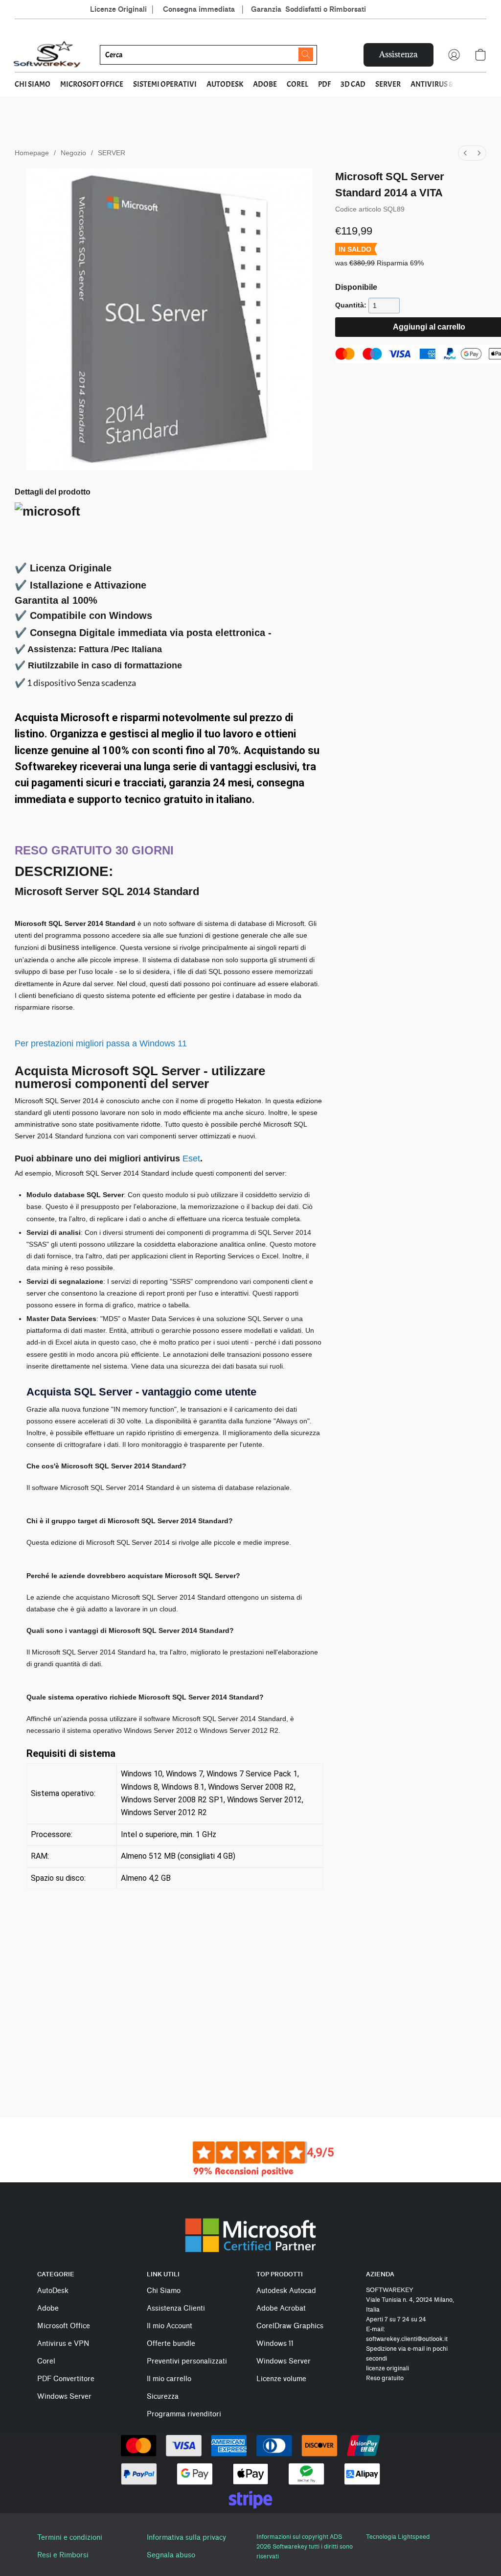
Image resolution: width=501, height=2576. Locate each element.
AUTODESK (225, 84)
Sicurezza (163, 2397)
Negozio (73, 153)
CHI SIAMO (33, 84)
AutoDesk (53, 2291)
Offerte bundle (171, 2344)
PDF (324, 84)
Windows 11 (275, 2344)
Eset (191, 1158)
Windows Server (64, 2397)
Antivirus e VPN (63, 2344)
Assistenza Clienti (176, 2308)
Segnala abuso (171, 2555)
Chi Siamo (164, 2291)
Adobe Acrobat (281, 2308)
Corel (46, 2361)
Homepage (32, 153)
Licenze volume (281, 2379)
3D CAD (353, 84)
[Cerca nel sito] (306, 54)
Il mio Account (170, 2326)
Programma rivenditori (184, 2414)
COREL (297, 84)
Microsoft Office (64, 2326)
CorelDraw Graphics (290, 2326)
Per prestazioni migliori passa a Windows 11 (101, 1043)
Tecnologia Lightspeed (398, 2537)
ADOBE (265, 84)
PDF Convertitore (66, 2379)
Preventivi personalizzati (187, 2361)
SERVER (388, 84)
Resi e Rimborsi (63, 2555)
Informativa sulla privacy (186, 2538)
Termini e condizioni (70, 2538)
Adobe (48, 2308)
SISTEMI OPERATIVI (165, 84)
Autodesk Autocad (286, 2291)
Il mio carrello (169, 2379)
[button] (47, 55)
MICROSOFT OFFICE (92, 84)
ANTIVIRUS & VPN (440, 84)
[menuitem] (465, 153)
